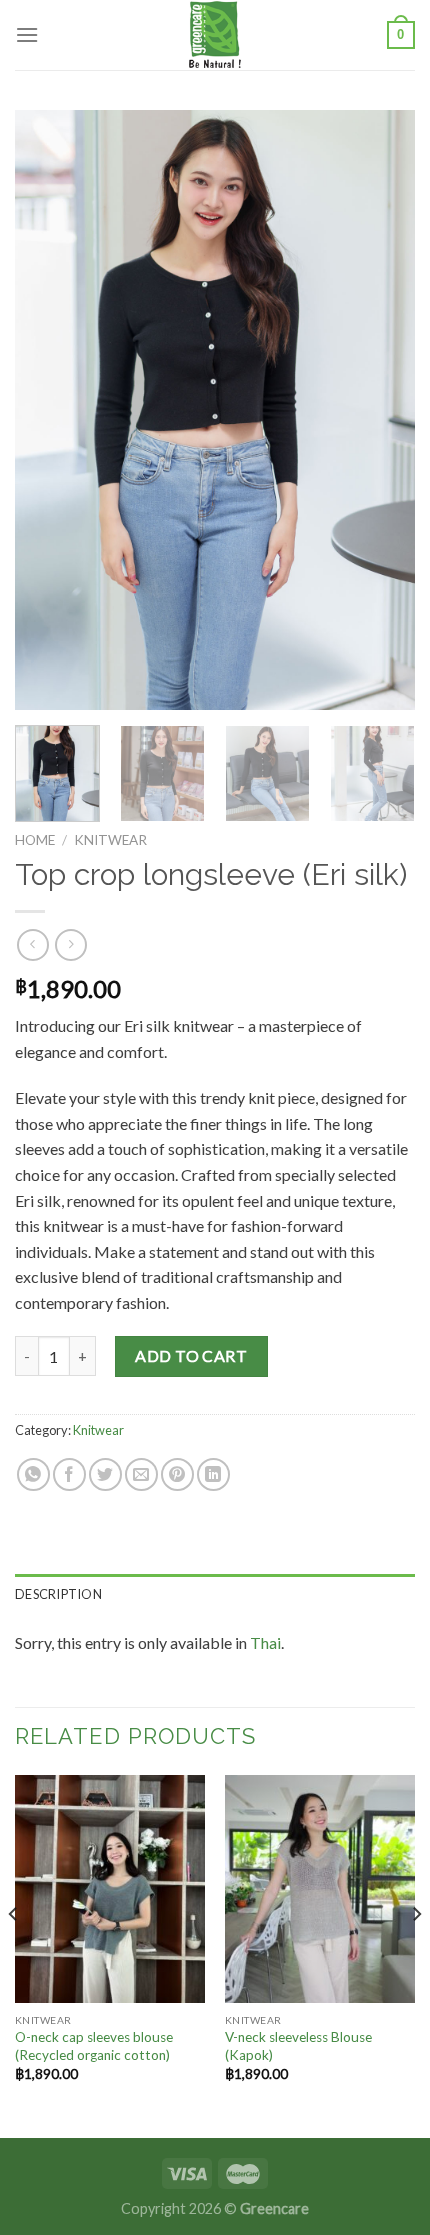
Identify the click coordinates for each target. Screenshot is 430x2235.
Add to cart (191, 1355)
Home (35, 840)
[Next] (382, 410)
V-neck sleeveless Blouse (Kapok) (298, 2046)
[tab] (215, 1594)
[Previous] (48, 410)
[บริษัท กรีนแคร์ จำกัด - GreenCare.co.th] (215, 35)
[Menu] (27, 34)
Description (58, 1594)
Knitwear (110, 840)
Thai (265, 1642)
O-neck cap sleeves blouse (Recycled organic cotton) (94, 2046)
